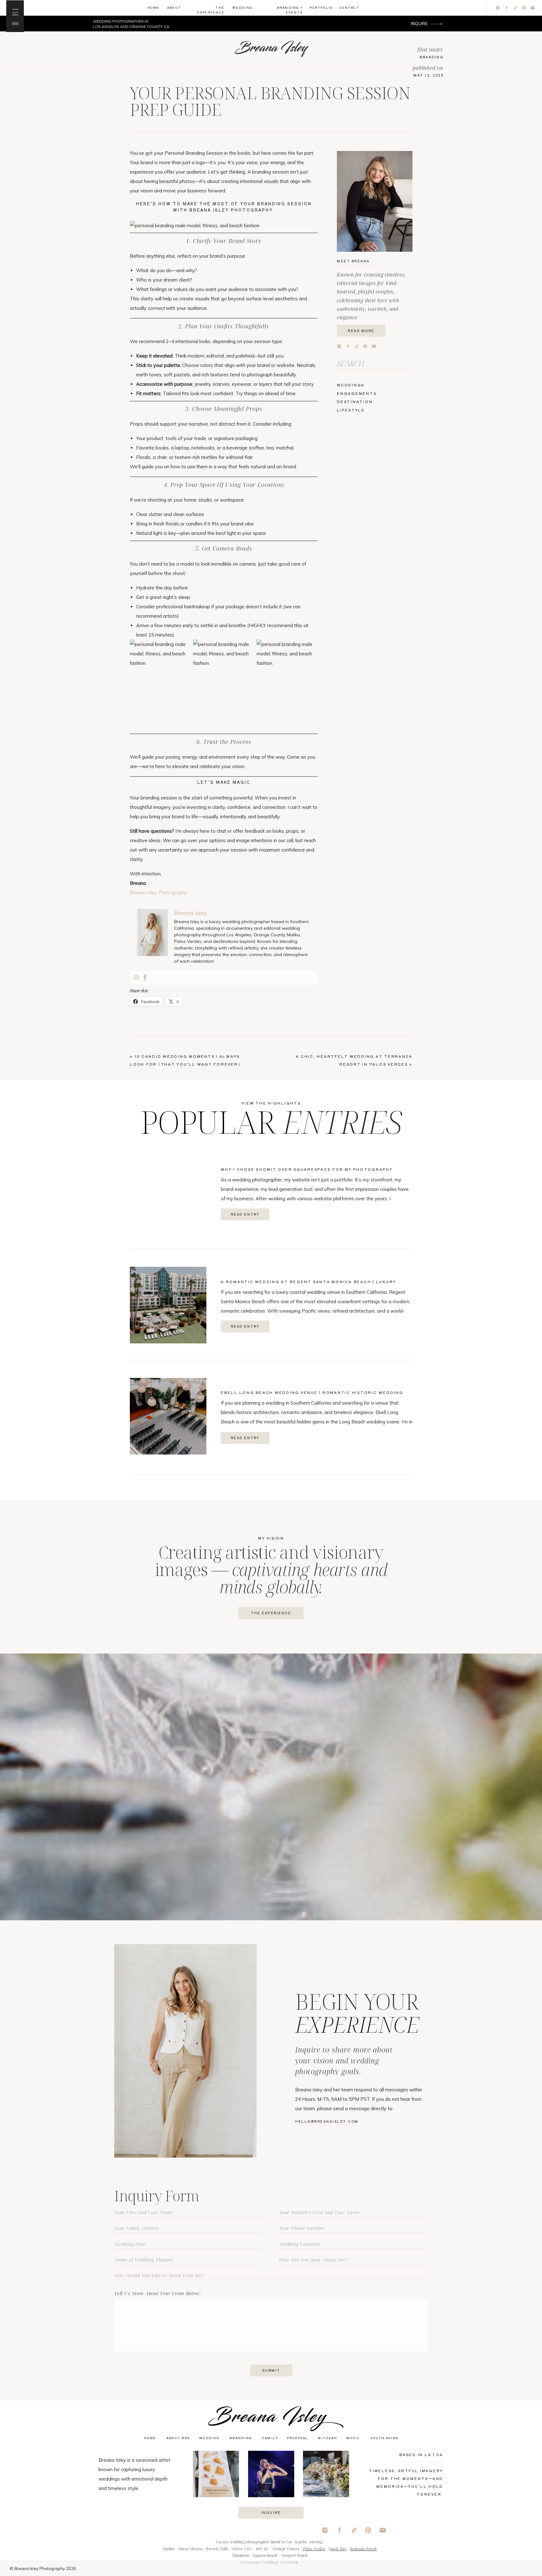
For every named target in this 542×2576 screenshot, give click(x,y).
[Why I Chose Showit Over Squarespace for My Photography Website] (168, 1193)
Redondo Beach (363, 2549)
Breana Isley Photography (158, 893)
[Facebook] (145, 978)
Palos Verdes (314, 2549)
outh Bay (339, 2549)
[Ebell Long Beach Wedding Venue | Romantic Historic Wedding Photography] (168, 1416)
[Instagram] (136, 978)
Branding (432, 57)
